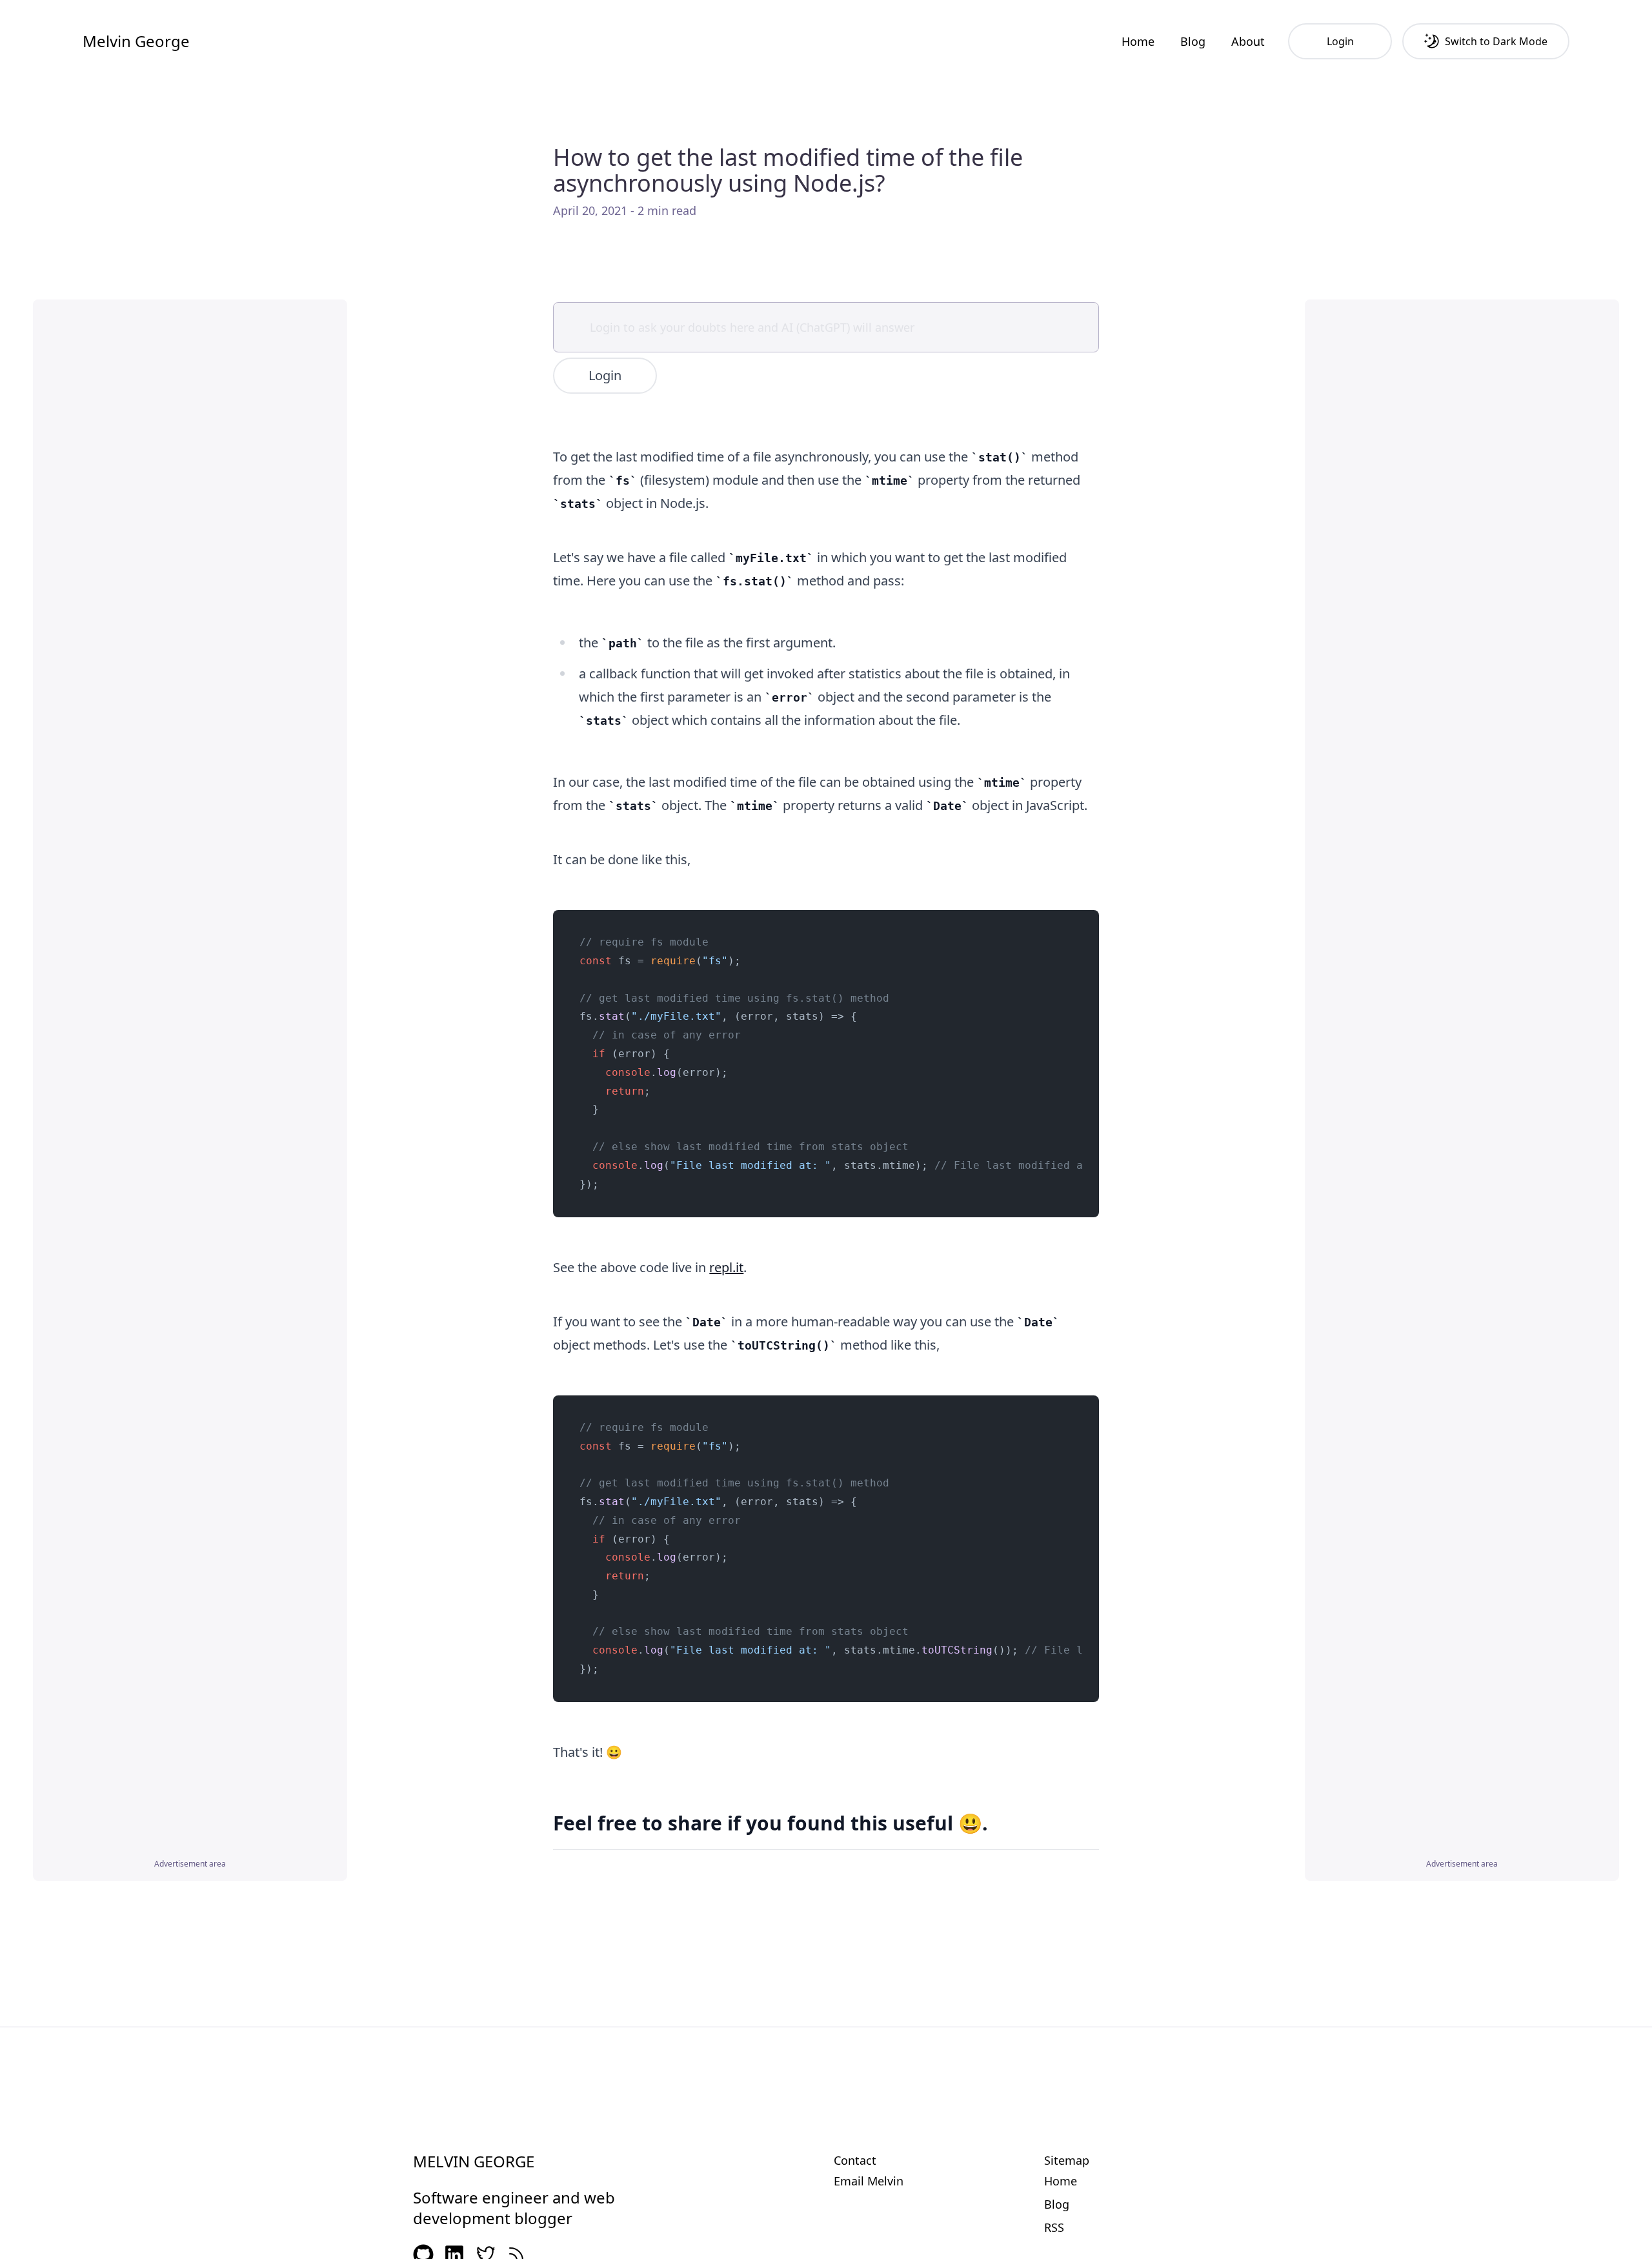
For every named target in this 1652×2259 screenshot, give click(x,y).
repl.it (726, 1267)
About (1248, 41)
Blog (1193, 41)
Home (1138, 41)
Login (605, 375)
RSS (1054, 2227)
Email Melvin (869, 2181)
